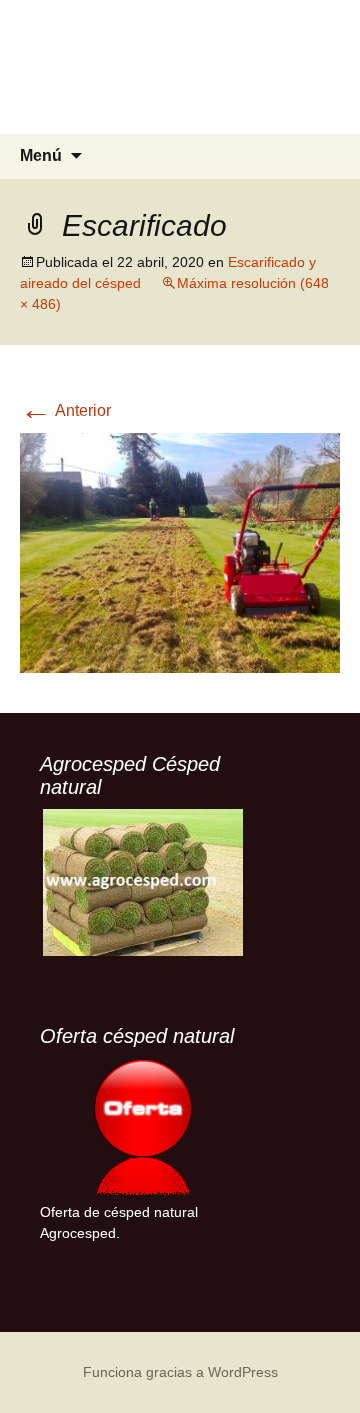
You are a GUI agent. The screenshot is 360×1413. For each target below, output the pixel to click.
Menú (41, 155)
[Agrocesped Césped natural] (142, 882)
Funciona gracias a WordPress (180, 1372)
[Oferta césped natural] (142, 1127)
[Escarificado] (180, 551)
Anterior (65, 410)
